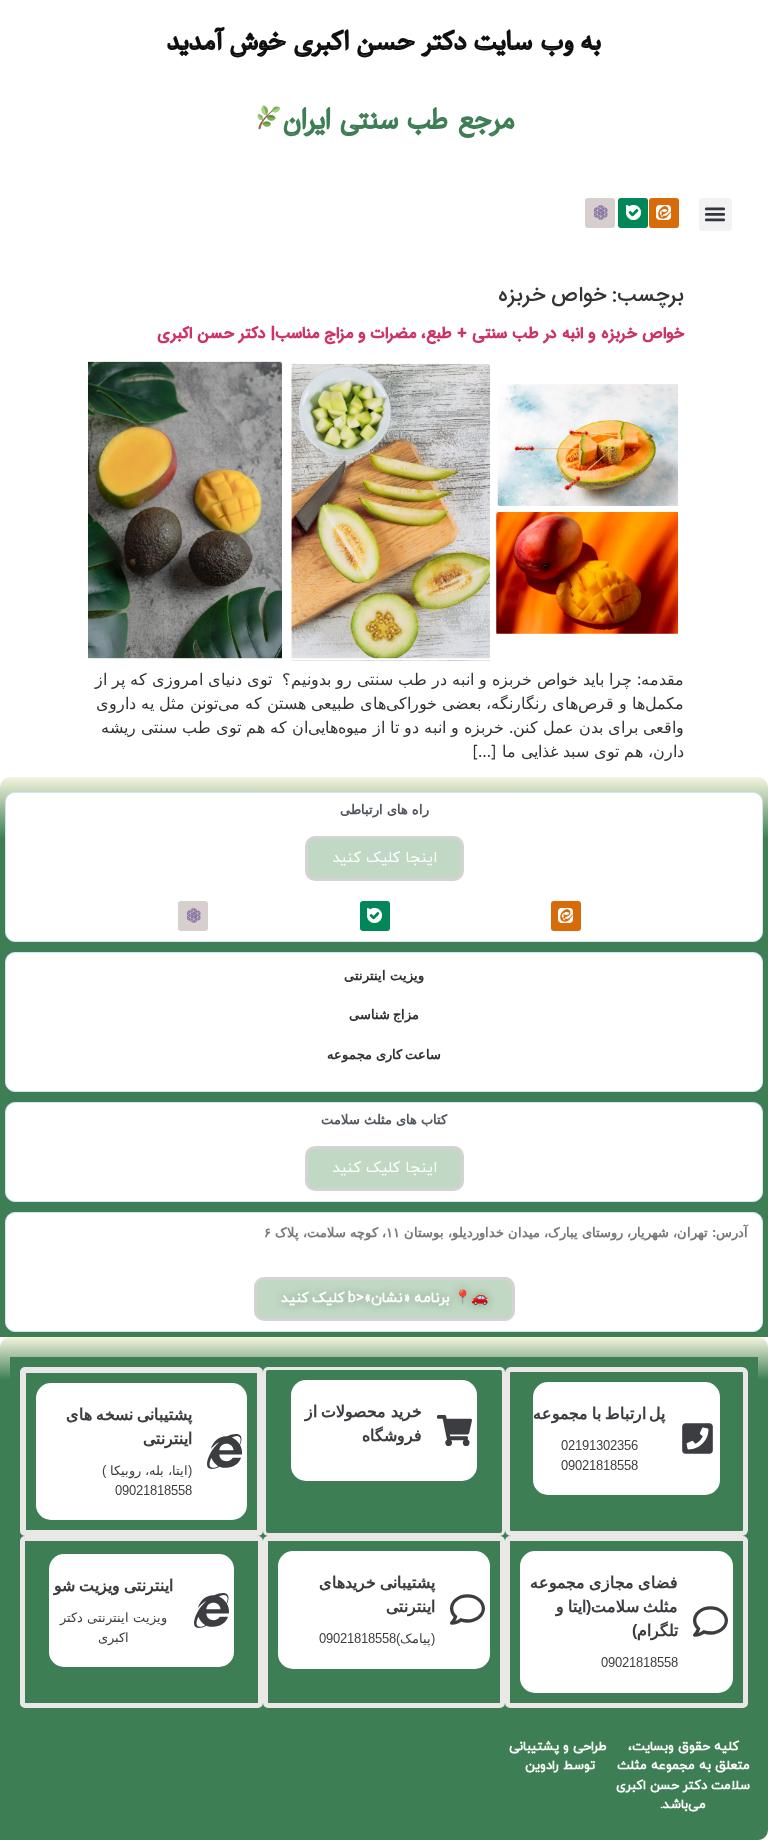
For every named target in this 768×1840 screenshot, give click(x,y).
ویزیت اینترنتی (384, 975)
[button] (715, 214)
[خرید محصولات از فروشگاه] (454, 1430)
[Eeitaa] (664, 213)
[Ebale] (633, 213)
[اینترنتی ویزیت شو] (211, 1610)
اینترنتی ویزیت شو (113, 1585)
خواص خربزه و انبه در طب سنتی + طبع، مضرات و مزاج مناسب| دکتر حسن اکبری (420, 333)
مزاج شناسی (384, 1014)
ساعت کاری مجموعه (384, 1054)
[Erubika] (600, 213)
